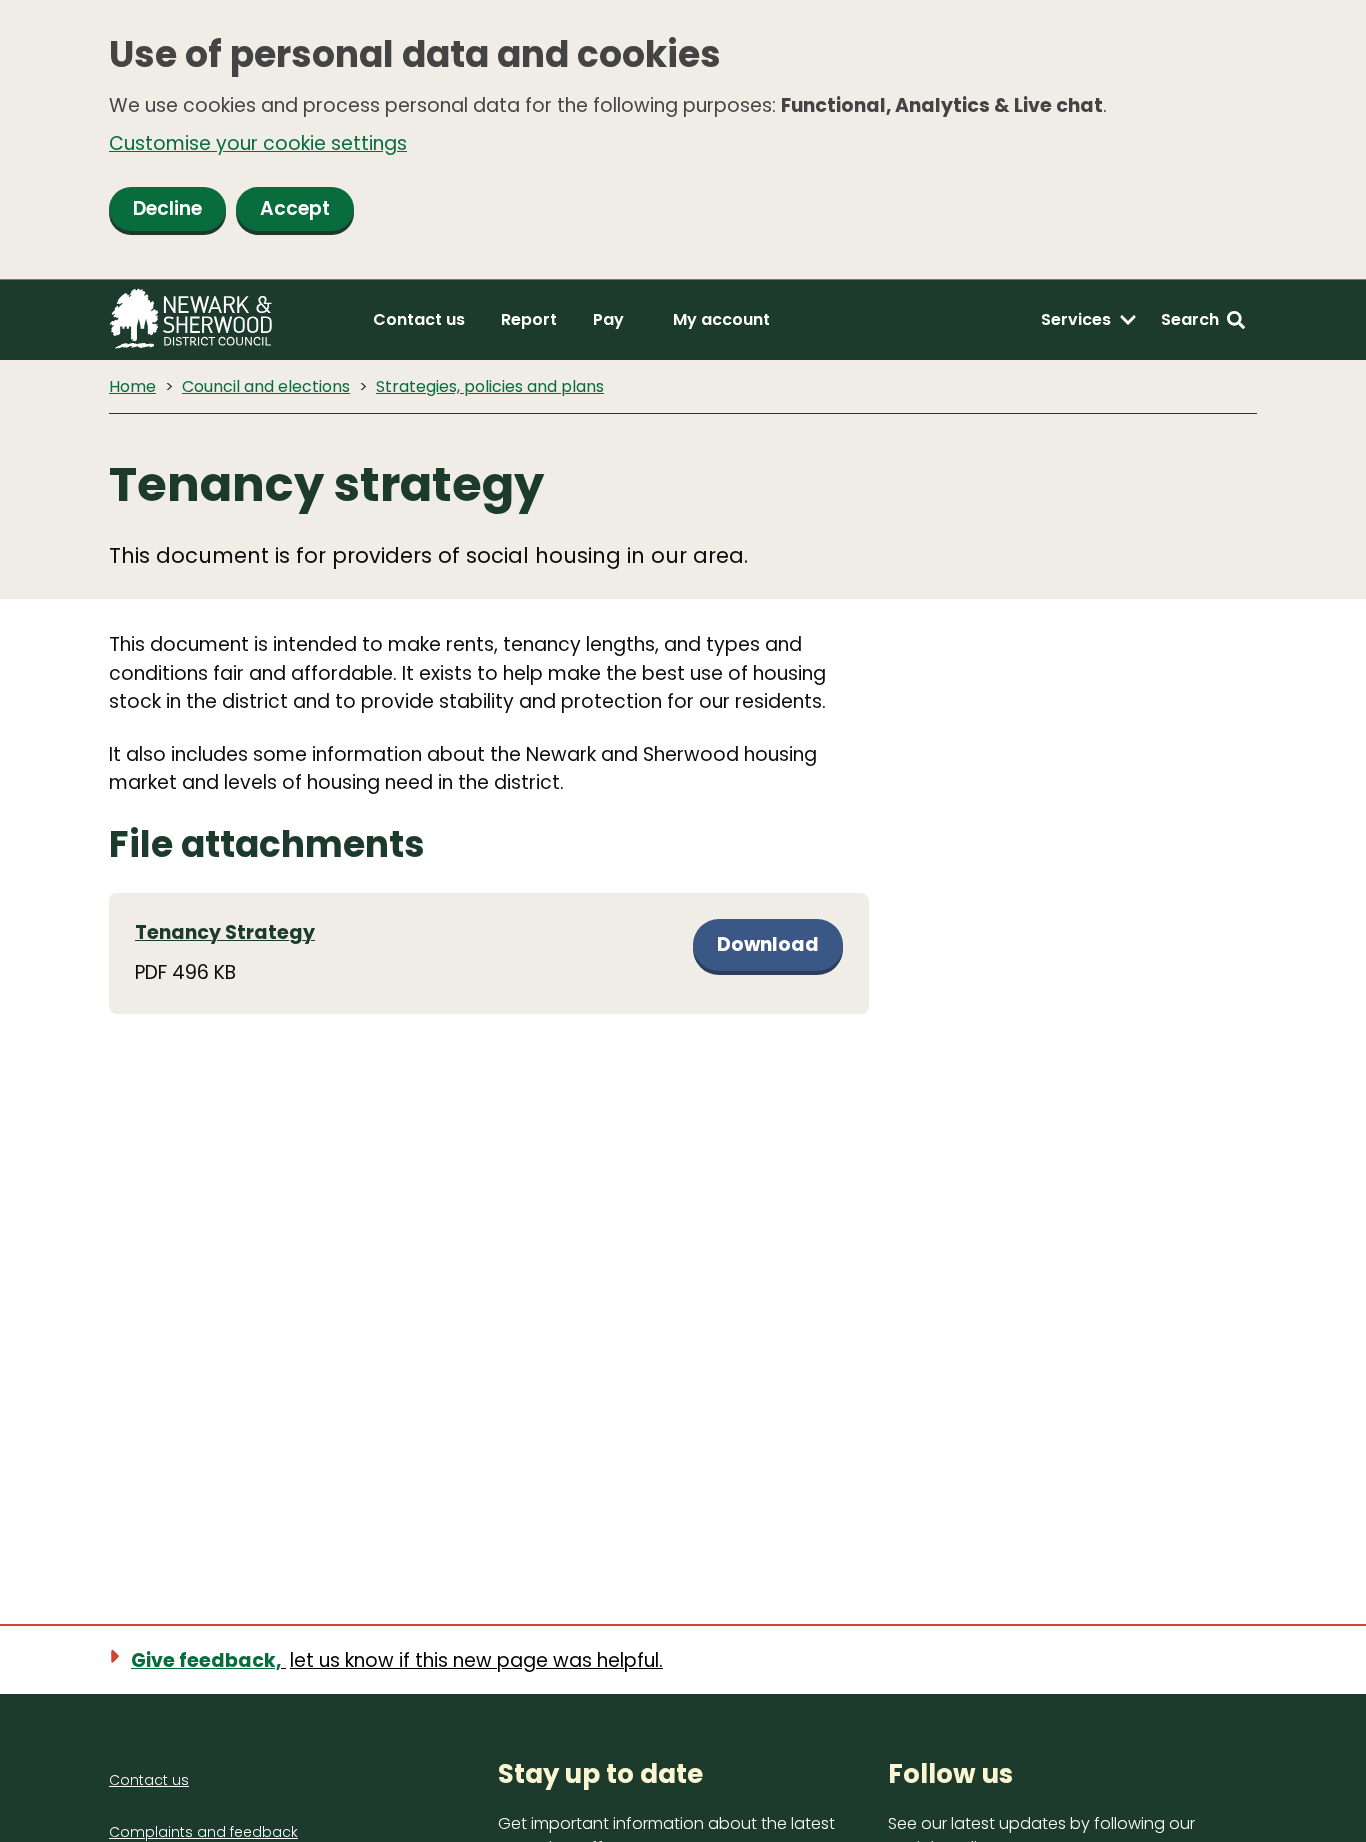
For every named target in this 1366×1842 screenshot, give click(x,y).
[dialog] (683, 140)
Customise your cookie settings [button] (258, 143)
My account (721, 319)
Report (529, 319)
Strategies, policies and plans (490, 386)
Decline (167, 208)
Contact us (419, 319)
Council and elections (266, 386)
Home (132, 386)
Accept (295, 208)
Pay (608, 319)
